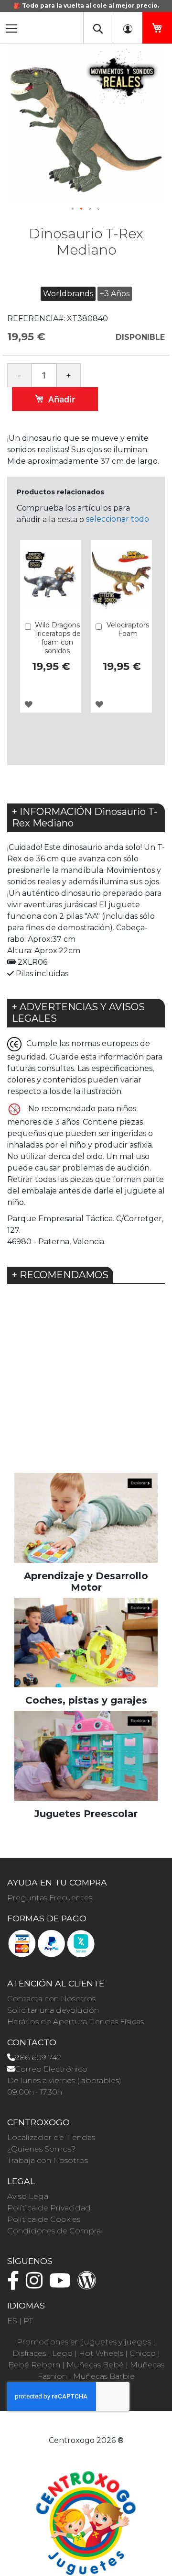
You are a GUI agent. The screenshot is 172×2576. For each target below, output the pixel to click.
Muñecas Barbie (104, 2376)
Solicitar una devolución (53, 2010)
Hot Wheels (101, 2353)
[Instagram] (37, 2285)
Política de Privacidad (49, 2208)
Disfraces (29, 2353)
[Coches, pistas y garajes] (86, 1642)
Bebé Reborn (34, 2365)
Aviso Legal (29, 2196)
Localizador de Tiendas (51, 2137)
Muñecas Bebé (95, 2365)
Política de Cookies (44, 2219)
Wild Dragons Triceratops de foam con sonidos (57, 638)
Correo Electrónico (51, 2069)
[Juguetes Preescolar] (86, 1755)
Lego (62, 2353)
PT (28, 2321)
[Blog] (89, 2285)
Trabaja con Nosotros (48, 2160)
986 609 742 (38, 2057)
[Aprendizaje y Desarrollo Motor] (86, 1517)
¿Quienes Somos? (41, 2149)
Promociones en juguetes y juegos (84, 2342)
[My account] (128, 28)
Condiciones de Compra (54, 2231)
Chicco (143, 2353)
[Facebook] (16, 2285)
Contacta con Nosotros (51, 1999)
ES (12, 2321)
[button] (73, 209)
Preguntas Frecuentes (50, 1898)
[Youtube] (62, 2285)
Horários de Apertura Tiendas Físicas (75, 2022)
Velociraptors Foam (128, 629)
